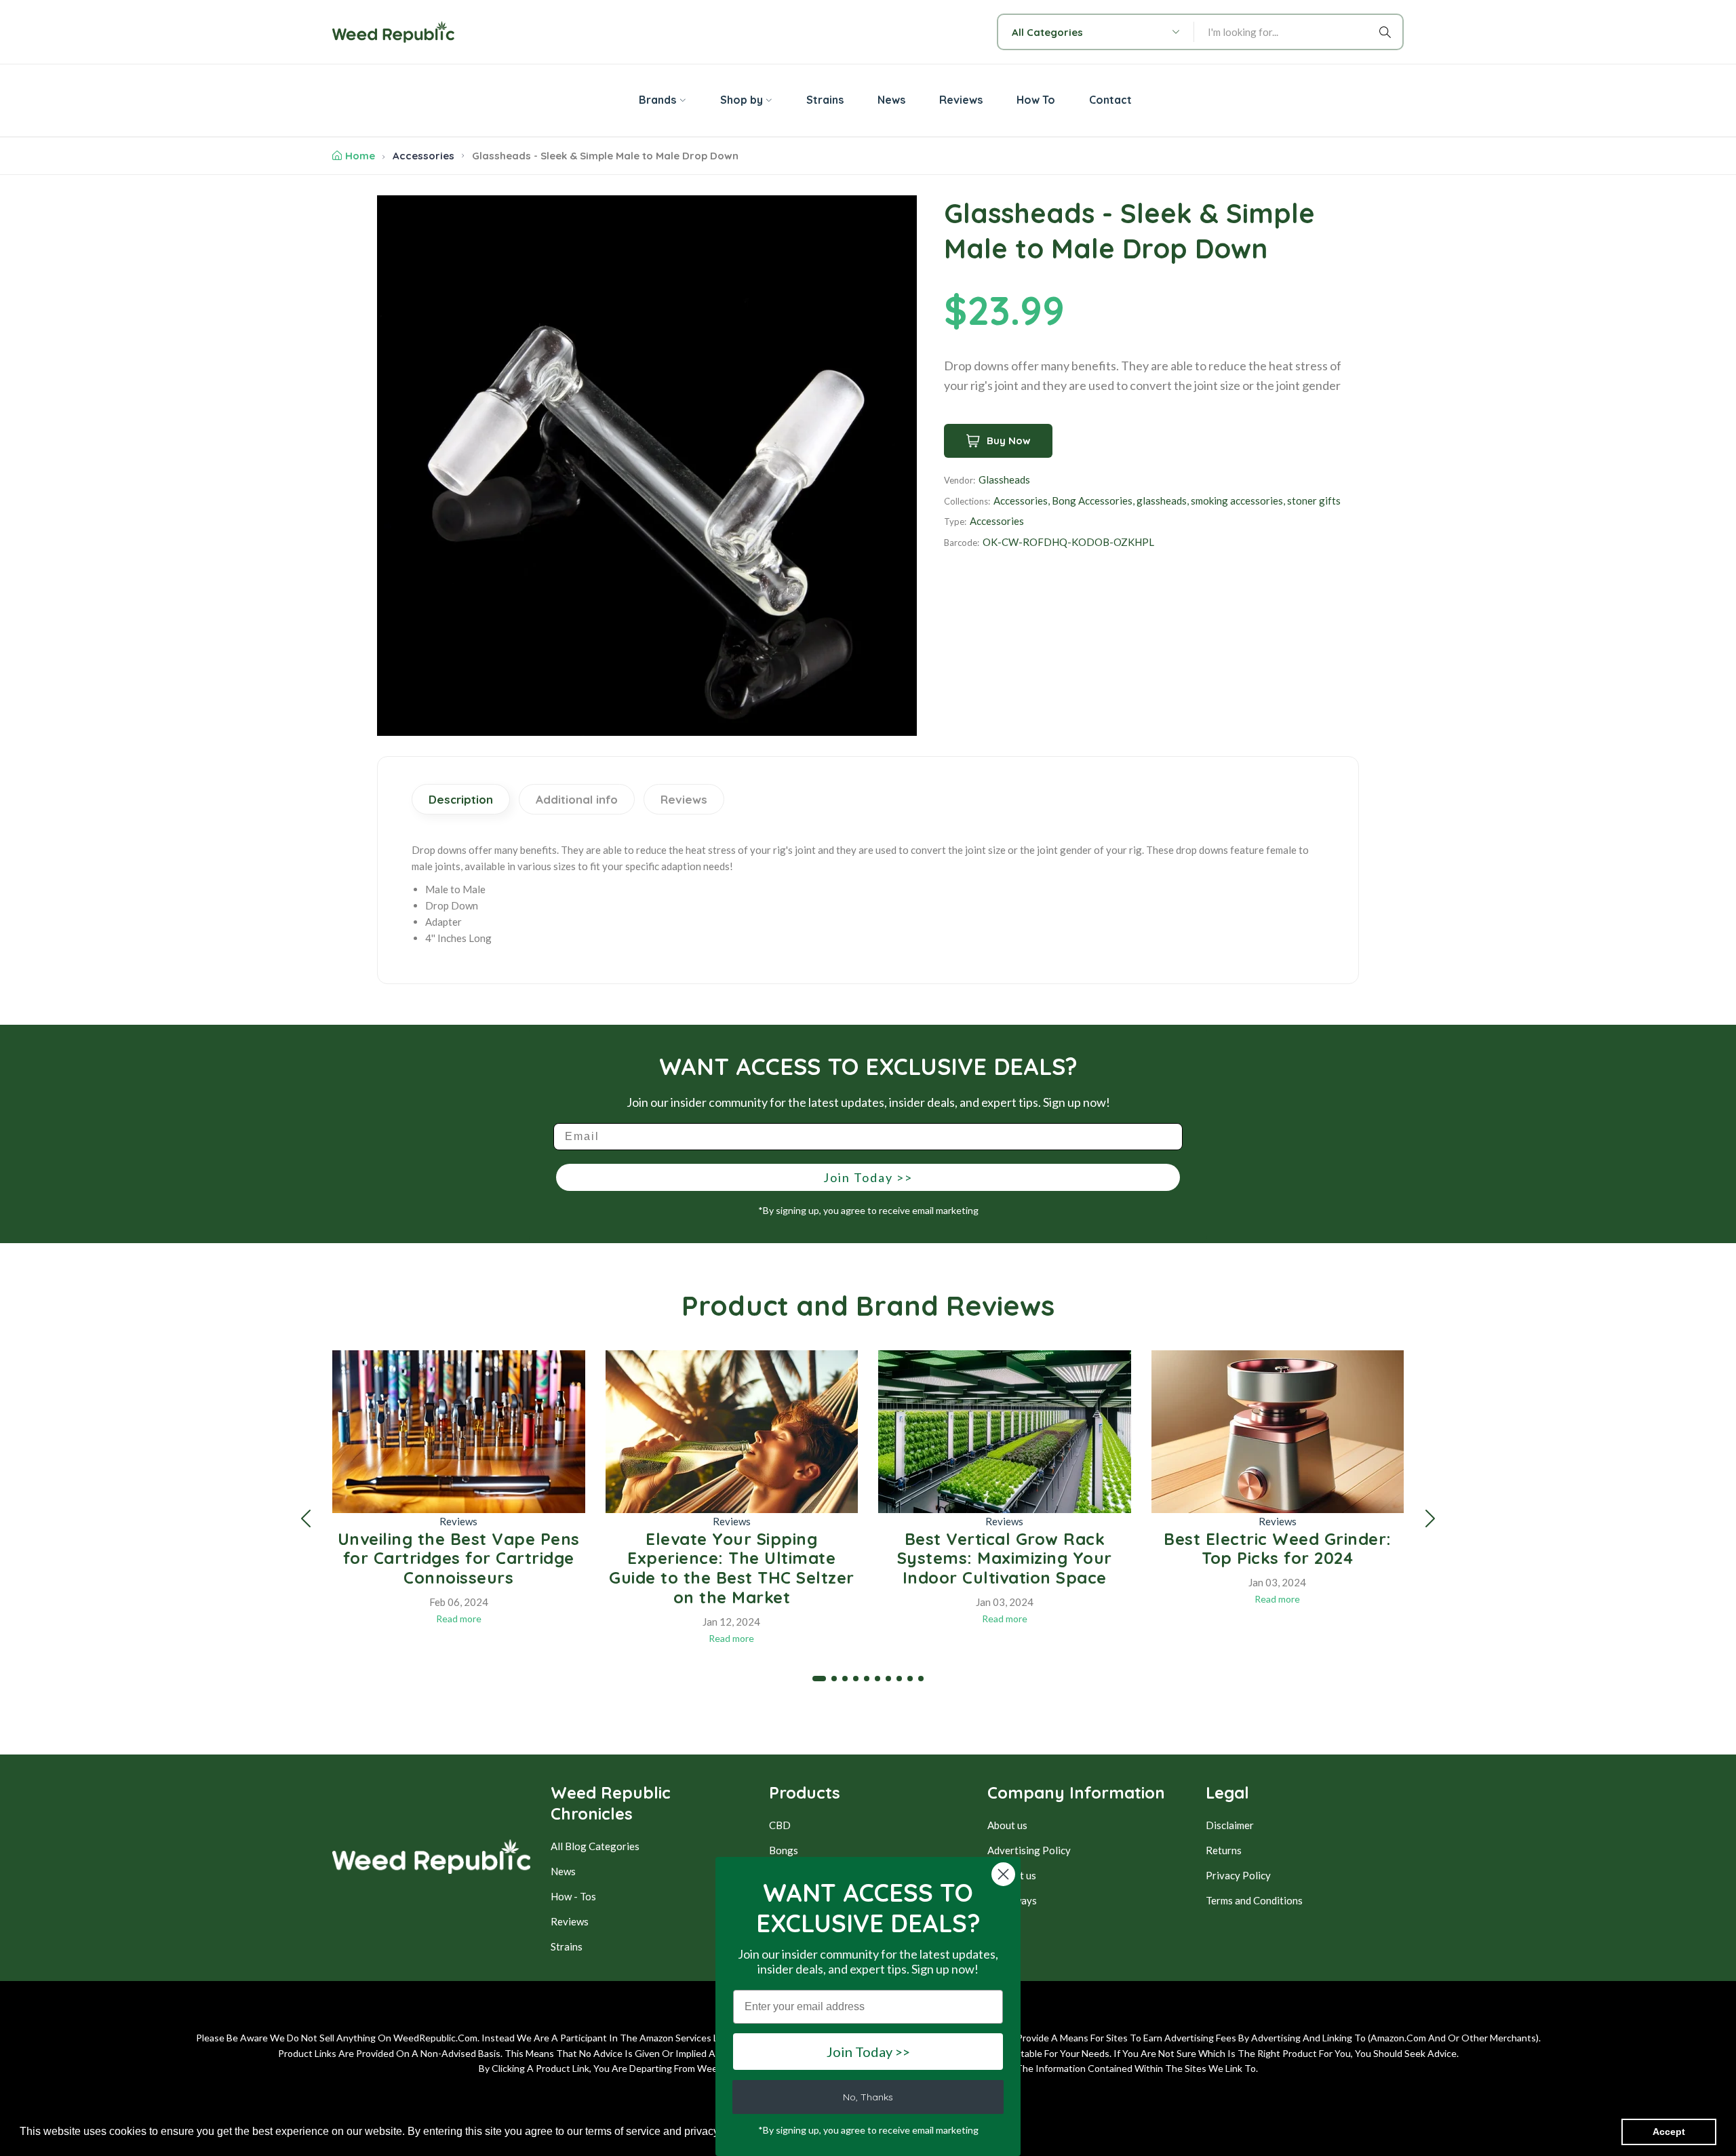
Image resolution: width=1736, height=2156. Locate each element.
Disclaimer (1230, 1825)
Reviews (458, 1521)
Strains (567, 1946)
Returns (1224, 1850)
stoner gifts (1314, 501)
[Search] (1387, 32)
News (563, 1871)
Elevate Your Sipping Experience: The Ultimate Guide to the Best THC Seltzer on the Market (732, 1568)
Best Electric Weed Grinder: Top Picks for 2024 (1278, 1549)
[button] (306, 1518)
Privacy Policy (1238, 1875)
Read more (459, 1619)
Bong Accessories (1092, 501)
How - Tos (573, 1896)
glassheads (1162, 501)
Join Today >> (868, 1177)
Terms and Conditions (1254, 1900)
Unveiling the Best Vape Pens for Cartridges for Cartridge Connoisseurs (459, 1559)
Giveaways (1012, 1900)
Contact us (1012, 1875)
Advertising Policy (1029, 1850)
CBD (780, 1825)
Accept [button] (1669, 2132)
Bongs (784, 1850)
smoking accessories (1237, 501)
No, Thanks (868, 2097)
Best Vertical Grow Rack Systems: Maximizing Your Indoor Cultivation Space (1005, 1559)
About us (1007, 1825)
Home (360, 156)
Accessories (423, 156)
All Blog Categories (595, 1846)
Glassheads (1004, 479)
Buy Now (1009, 440)
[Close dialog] (1003, 1874)
